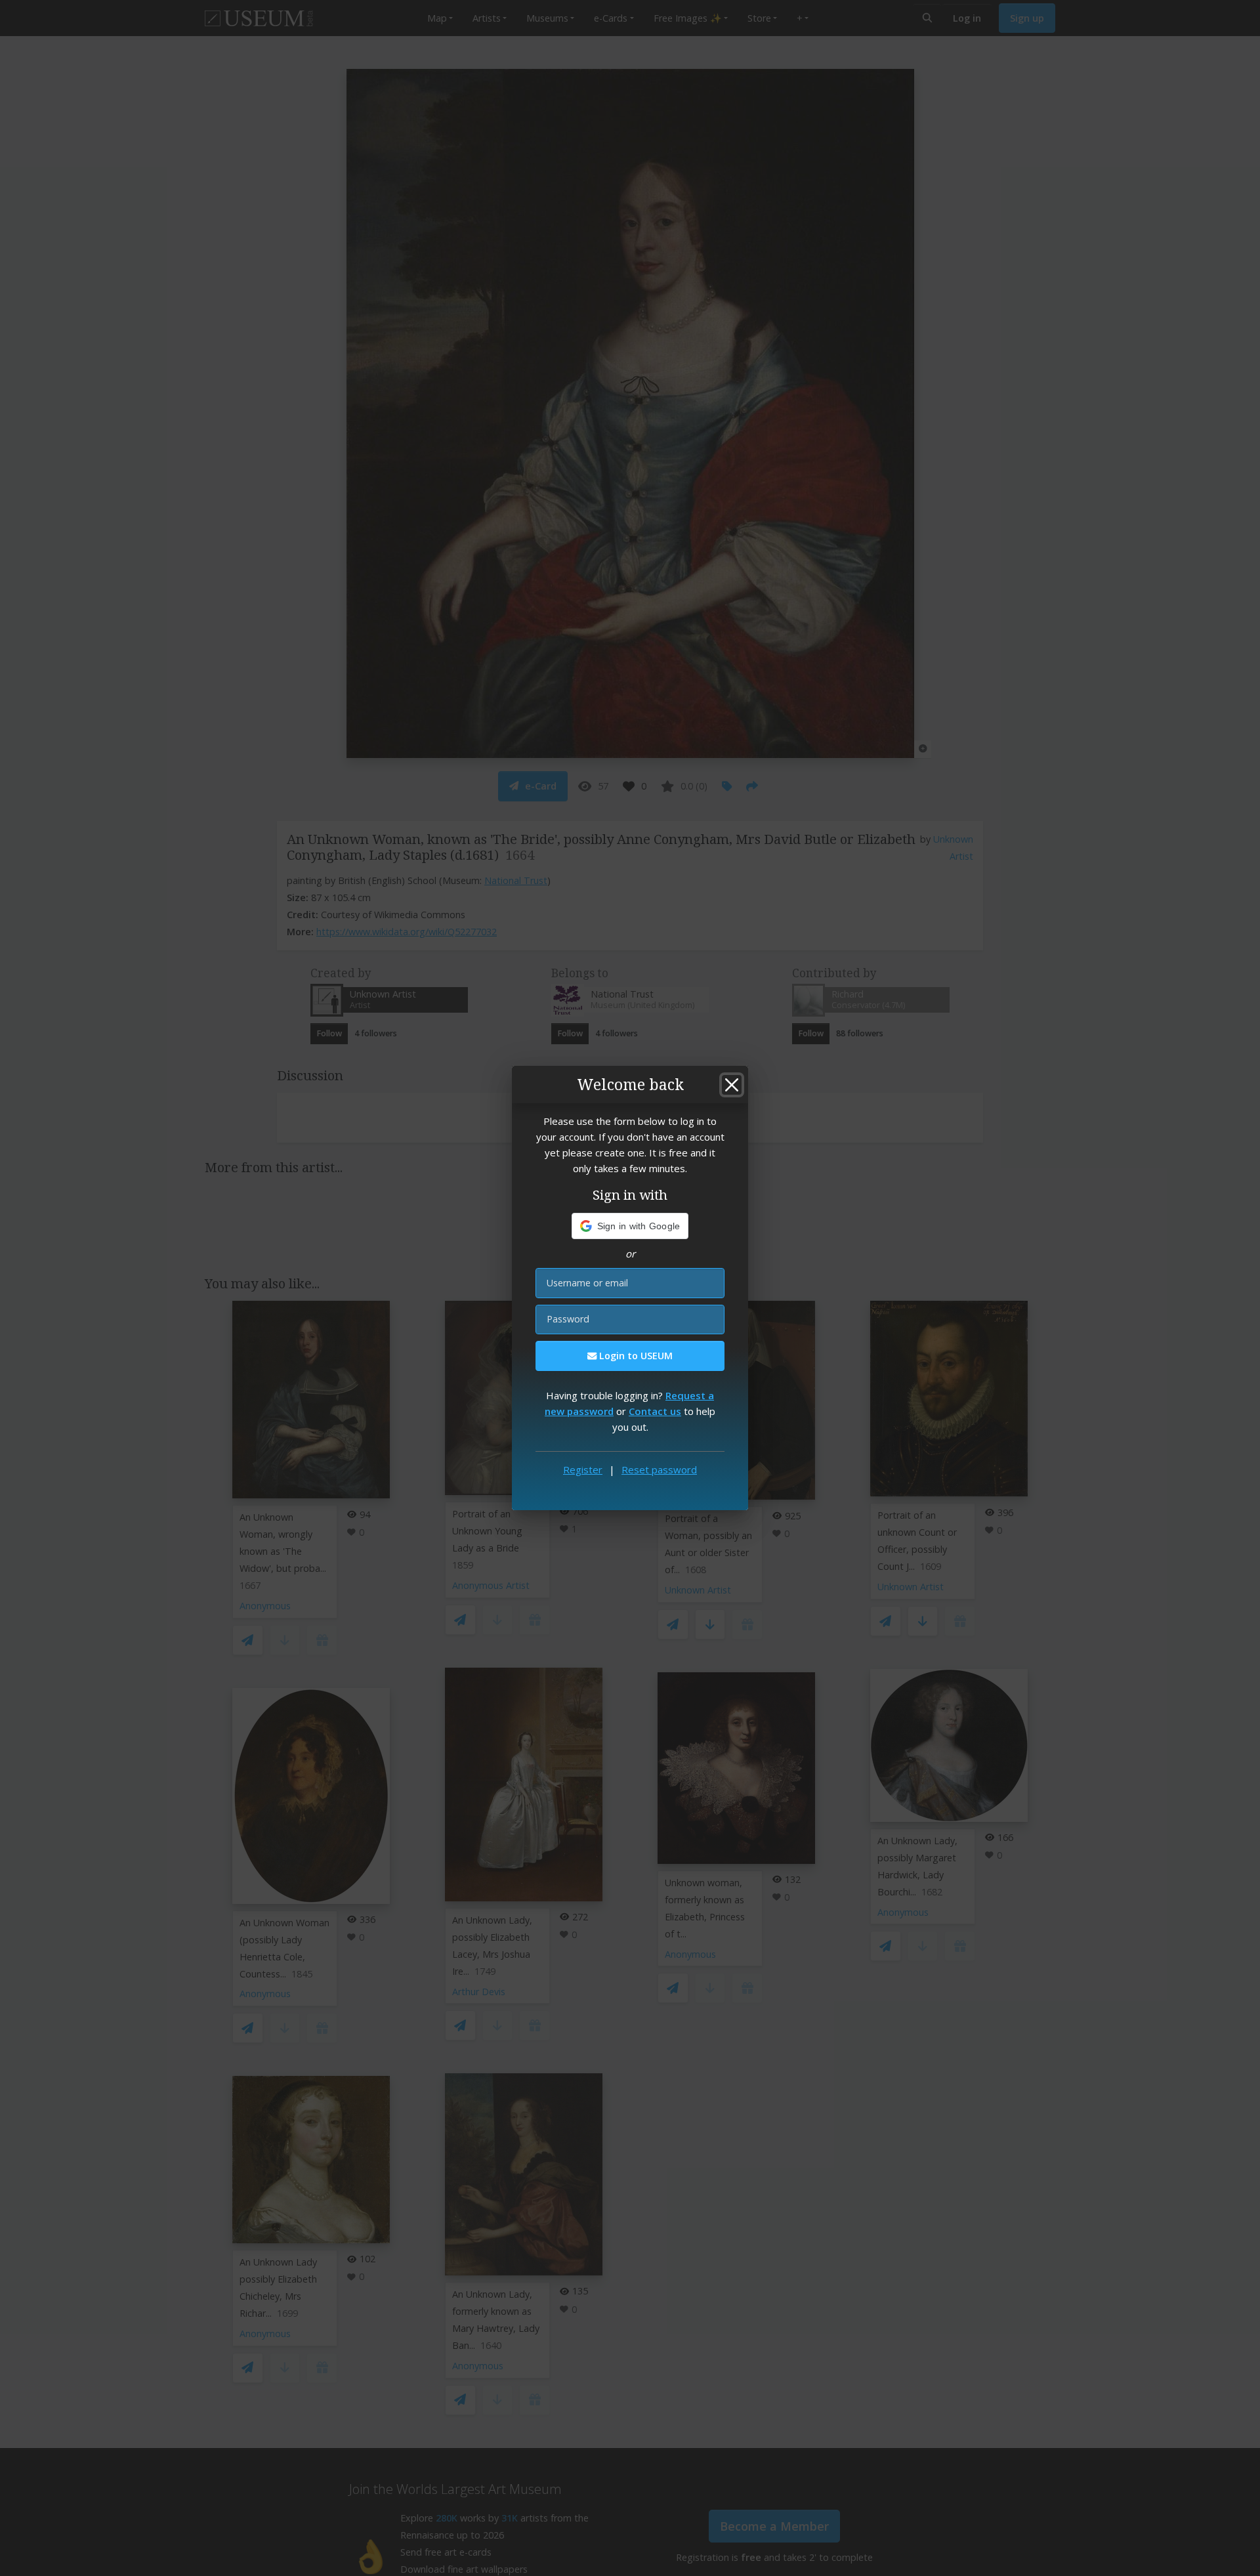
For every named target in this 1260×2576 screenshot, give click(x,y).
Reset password (659, 1469)
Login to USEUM (635, 1356)
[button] (630, 1226)
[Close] (732, 1085)
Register (583, 1469)
